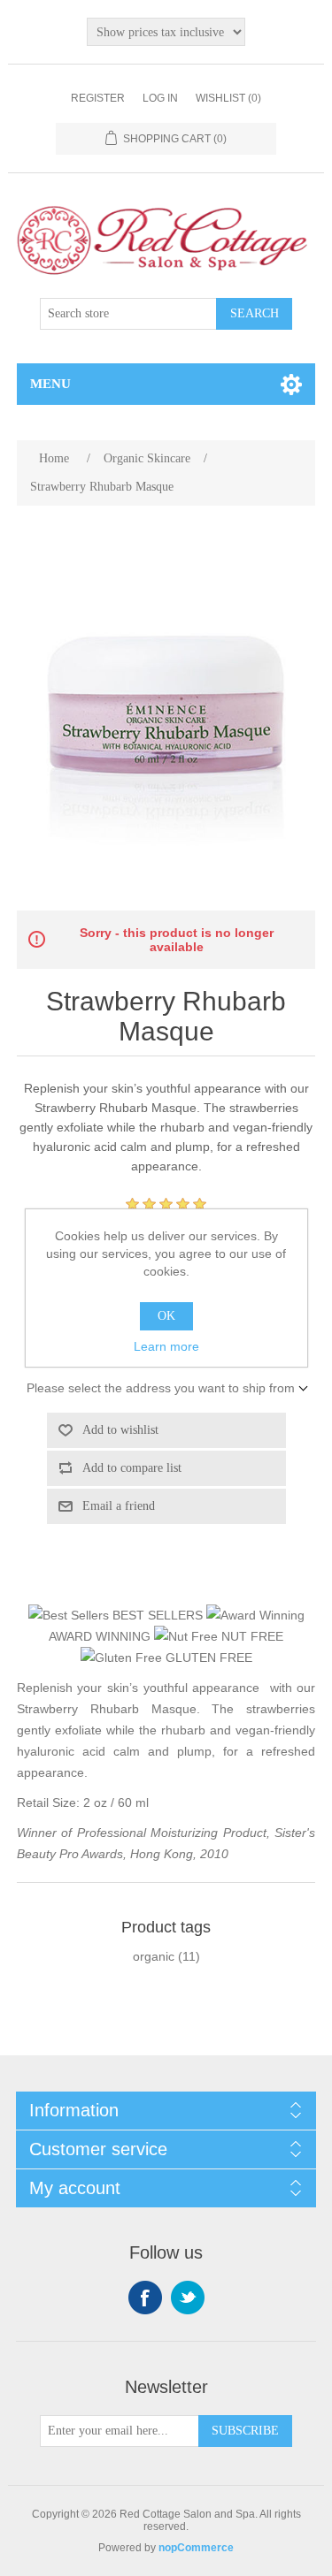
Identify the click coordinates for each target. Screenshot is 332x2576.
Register (98, 98)
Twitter (188, 2298)
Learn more (166, 1346)
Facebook (145, 2298)
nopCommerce (196, 2548)
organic (154, 1956)
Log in (160, 98)
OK (166, 1316)
